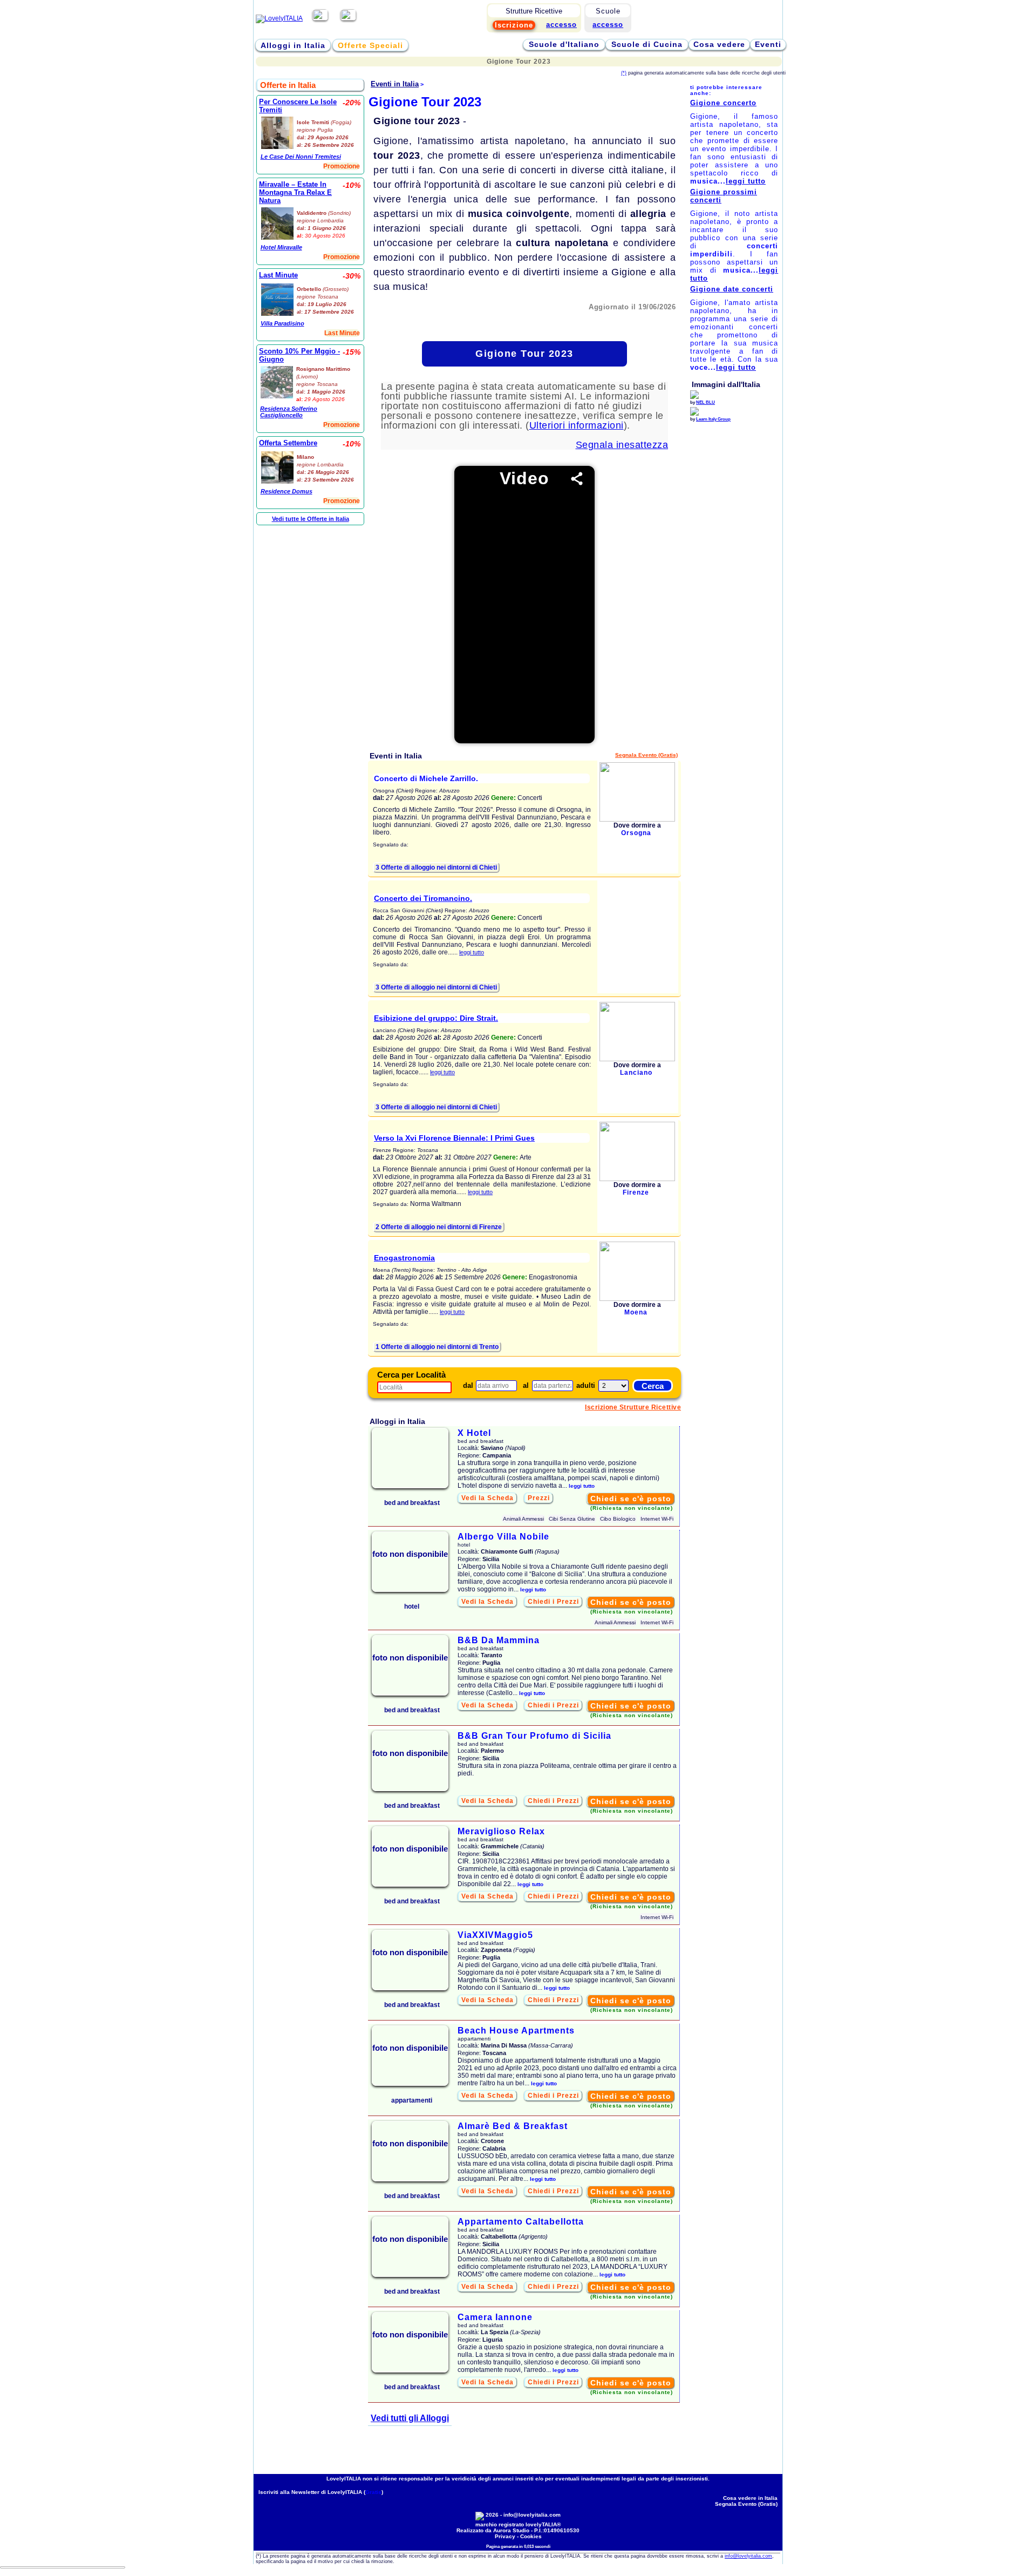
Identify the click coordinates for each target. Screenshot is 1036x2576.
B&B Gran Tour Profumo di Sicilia (534, 1736)
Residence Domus (287, 491)
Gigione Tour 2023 (524, 354)
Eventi (768, 44)
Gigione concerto (723, 103)
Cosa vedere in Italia (750, 2498)
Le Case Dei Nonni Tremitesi (301, 157)
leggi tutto (472, 952)
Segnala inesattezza (622, 445)
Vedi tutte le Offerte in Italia (311, 519)
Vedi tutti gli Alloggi (410, 2418)
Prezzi (539, 1498)
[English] (348, 18)
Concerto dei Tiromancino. (423, 898)
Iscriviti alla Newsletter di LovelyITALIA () (321, 2492)
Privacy (505, 2536)
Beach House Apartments (516, 2031)
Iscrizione (514, 25)
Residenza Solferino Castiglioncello (289, 412)
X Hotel (474, 1433)
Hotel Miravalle (281, 247)
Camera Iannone (495, 2317)
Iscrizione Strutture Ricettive (633, 1407)
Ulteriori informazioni (577, 425)
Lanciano (636, 1073)
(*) (624, 73)
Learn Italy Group (713, 419)
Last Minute (278, 275)
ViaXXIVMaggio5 (495, 1935)
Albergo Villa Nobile (503, 1537)
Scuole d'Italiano (564, 44)
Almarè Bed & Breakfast (513, 2126)
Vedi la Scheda (488, 1498)
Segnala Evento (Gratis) (646, 755)
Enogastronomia (404, 1258)
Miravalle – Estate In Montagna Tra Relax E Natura (295, 192)
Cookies (531, 2536)
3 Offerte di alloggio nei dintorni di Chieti (436, 867)
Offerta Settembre (288, 443)
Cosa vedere (719, 44)
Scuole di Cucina (647, 44)
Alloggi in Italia (293, 45)
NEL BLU (706, 402)
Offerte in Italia (288, 85)
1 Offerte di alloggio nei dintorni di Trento (437, 1347)
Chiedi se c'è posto (631, 1499)
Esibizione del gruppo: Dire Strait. (436, 1018)
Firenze (636, 1192)
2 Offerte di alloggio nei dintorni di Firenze (439, 1227)
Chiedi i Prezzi (553, 1602)
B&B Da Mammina (499, 1640)
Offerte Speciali (370, 45)
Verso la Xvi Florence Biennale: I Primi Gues (454, 1138)
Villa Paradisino (282, 323)
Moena (636, 1312)
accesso (608, 25)
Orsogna (636, 833)
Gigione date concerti (732, 289)
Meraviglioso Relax (501, 1831)
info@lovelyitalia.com (532, 2515)
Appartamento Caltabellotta (521, 2222)
